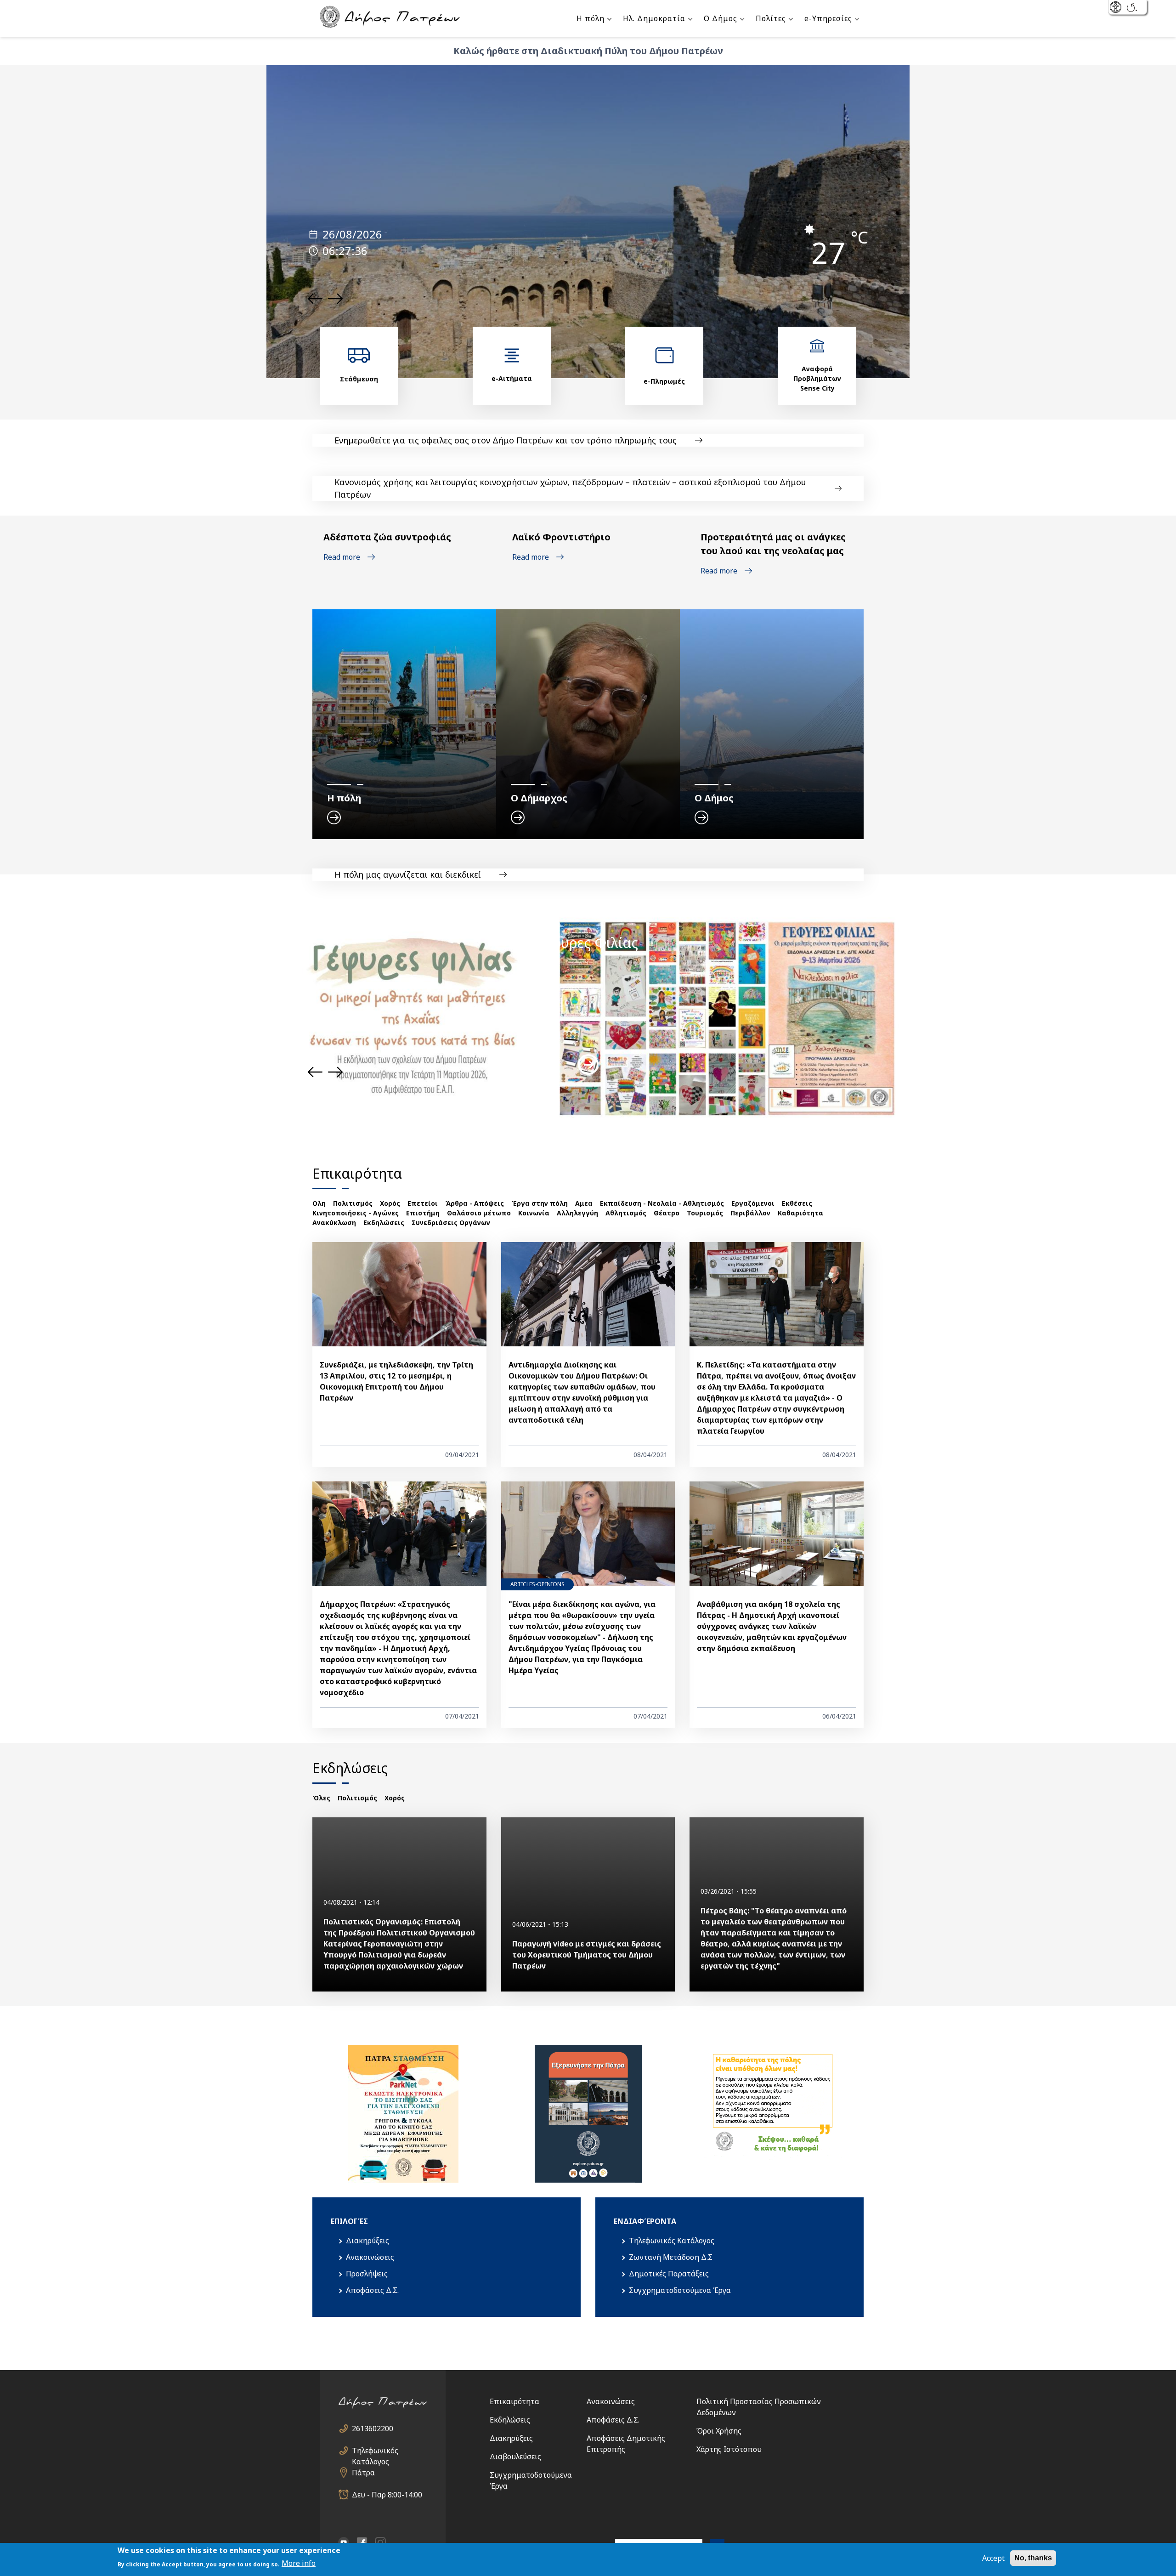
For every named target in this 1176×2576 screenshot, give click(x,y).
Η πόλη (591, 18)
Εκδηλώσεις (384, 1223)
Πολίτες (771, 18)
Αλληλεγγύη (577, 1213)
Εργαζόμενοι (753, 1203)
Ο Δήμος (721, 18)
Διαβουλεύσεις (515, 2457)
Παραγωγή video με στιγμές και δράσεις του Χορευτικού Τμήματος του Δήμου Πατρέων (587, 1955)
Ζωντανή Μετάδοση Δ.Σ (671, 2257)
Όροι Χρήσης (719, 2431)
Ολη (319, 1203)
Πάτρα (363, 2473)
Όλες (321, 1798)
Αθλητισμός (626, 1213)
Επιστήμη (423, 1213)
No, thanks (1033, 2558)
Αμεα (584, 1203)
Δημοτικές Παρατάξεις (669, 2274)
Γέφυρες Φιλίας (588, 943)
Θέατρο (667, 1213)
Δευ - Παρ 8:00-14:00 (387, 2495)
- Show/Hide (1117, 8)
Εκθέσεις (797, 1203)
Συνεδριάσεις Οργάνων (451, 1223)
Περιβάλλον (750, 1213)
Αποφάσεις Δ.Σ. (372, 2290)
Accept (993, 2558)
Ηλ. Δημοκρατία (654, 18)
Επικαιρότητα (514, 2401)
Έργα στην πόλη (540, 1203)
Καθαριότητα (800, 1213)
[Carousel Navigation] (325, 299)
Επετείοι (423, 1203)
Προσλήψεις (367, 2274)
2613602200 (373, 2428)
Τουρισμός (705, 1213)
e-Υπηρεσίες (828, 18)
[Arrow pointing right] (588, 1064)
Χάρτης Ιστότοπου (729, 2449)
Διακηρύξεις (367, 2241)
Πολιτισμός (353, 1203)
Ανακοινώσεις (370, 2257)
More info (299, 2563)
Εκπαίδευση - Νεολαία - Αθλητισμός (662, 1203)
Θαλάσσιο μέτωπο (479, 1213)
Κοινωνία (534, 1213)
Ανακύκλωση (334, 1223)
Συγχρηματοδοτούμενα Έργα (680, 2290)
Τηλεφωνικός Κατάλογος (672, 2241)
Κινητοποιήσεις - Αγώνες (356, 1213)
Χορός (390, 1203)
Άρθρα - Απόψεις (475, 1203)
